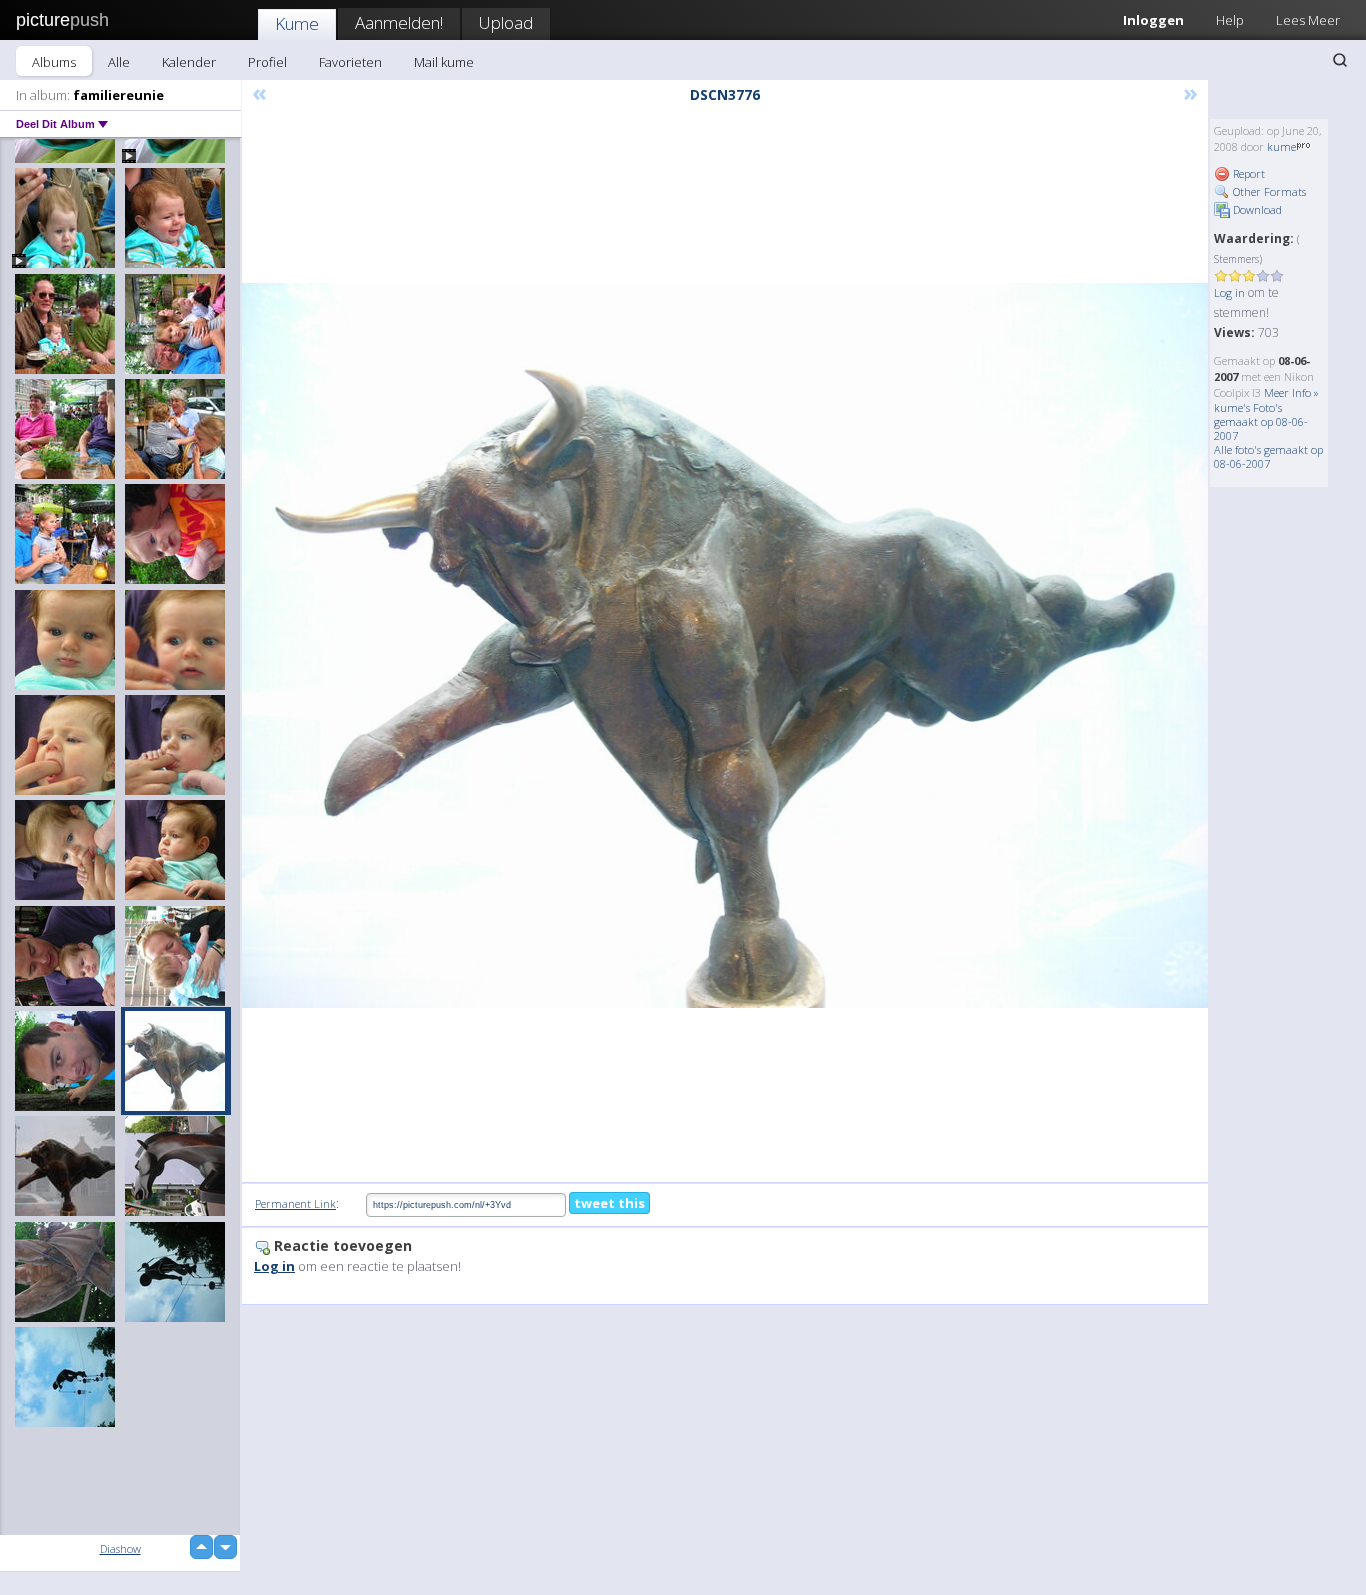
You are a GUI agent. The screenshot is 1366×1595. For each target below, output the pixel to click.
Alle (119, 62)
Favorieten (350, 62)
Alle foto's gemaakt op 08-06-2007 (1268, 456)
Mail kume (444, 62)
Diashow (120, 1548)
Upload (506, 22)
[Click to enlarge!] (725, 645)
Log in (1229, 292)
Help (1230, 20)
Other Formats (1268, 191)
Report (1247, 173)
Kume (297, 23)
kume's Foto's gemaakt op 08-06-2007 (1261, 421)
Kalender (189, 62)
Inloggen (1153, 20)
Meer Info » (1291, 392)
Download (1256, 209)
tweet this (609, 1203)
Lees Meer (1308, 20)
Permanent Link (295, 1203)
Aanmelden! (399, 22)
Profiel (267, 62)
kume (1281, 146)
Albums (54, 62)
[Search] (1340, 60)
